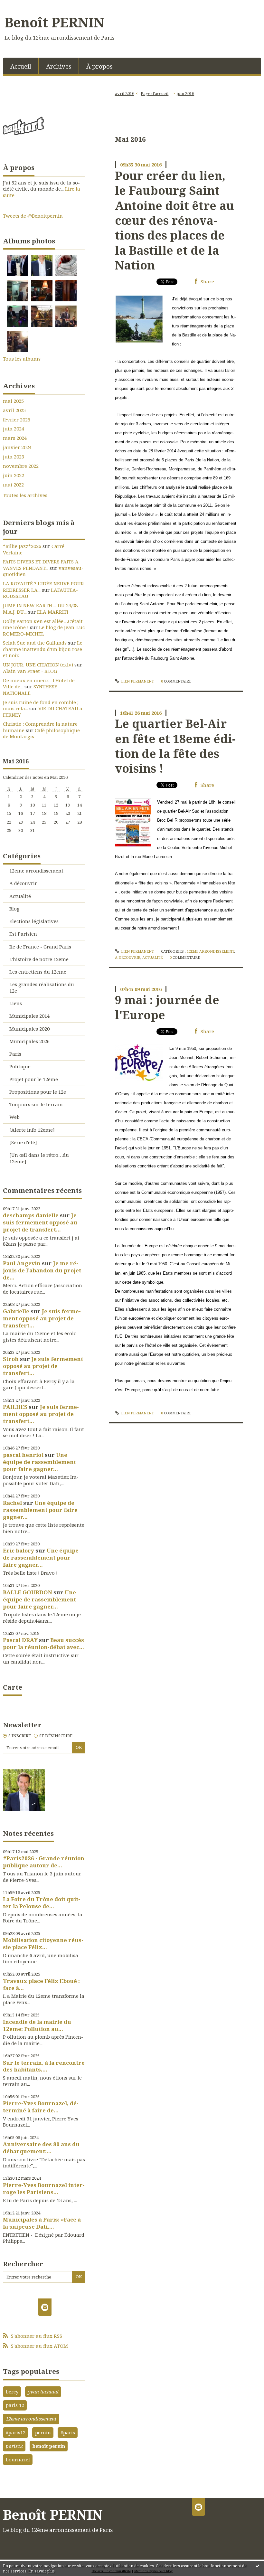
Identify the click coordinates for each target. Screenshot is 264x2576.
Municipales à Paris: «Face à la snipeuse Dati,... (42, 2223)
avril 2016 (125, 93)
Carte (13, 1687)
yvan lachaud (43, 2392)
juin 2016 (185, 93)
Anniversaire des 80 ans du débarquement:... (41, 2148)
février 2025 (17, 420)
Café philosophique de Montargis (41, 733)
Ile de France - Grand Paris (40, 947)
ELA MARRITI (53, 612)
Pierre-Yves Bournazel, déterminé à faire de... (41, 2107)
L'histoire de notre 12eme (39, 959)
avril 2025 (14, 410)
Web (14, 1117)
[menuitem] (21, 66)
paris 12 (15, 2405)
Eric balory (19, 1550)
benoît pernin (49, 2446)
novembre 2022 (21, 466)
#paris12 (16, 2432)
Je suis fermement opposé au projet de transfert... (40, 1222)
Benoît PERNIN (54, 22)
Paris (15, 1054)
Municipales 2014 (29, 1016)
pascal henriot (23, 1455)
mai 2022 (13, 485)
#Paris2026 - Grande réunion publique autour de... (44, 1862)
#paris (68, 2432)
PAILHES (15, 1407)
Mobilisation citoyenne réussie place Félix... (43, 1944)
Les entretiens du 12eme (38, 972)
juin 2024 (14, 429)
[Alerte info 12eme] (32, 1130)
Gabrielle (16, 1311)
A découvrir (23, 883)
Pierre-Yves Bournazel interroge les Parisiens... (44, 2189)
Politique (20, 1066)
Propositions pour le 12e (38, 1092)
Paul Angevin (22, 1263)
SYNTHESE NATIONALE (30, 690)
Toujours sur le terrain (36, 1104)
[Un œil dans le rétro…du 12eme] (39, 1158)
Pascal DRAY (20, 1640)
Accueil (21, 66)
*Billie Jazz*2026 (22, 546)
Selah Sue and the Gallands (35, 643)
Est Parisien (23, 934)
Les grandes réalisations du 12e (42, 987)
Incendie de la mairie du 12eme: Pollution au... (37, 2025)
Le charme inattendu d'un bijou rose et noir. (43, 649)
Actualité (20, 896)
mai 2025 (13, 401)
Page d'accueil (155, 93)
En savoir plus (42, 2571)
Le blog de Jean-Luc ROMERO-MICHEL (44, 630)
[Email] (45, 2307)
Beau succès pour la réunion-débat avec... (43, 1643)
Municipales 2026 (29, 1041)
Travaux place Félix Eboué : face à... (41, 1984)
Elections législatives (34, 921)
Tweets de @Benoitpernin (33, 216)
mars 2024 (15, 438)
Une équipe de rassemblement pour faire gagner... (39, 1462)
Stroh (11, 1359)
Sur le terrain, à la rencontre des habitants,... (44, 2066)
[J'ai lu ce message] (258, 2566)
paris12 (14, 2446)
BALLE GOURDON (28, 1592)
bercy (12, 2392)
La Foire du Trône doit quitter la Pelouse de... (42, 1903)
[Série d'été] (23, 1142)
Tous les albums (22, 359)
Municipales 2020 (29, 1029)
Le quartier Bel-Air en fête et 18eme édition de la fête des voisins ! (175, 746)
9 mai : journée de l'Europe (167, 1007)
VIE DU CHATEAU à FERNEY (43, 712)
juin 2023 (14, 457)
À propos (99, 66)
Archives (59, 66)
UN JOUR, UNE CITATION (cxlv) (38, 665)
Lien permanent (137, 681)
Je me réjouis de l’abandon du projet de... (42, 1270)
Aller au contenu (23, 5)
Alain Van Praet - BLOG (30, 671)
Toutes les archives (25, 495)
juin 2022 (14, 475)
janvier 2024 (17, 447)
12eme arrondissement (36, 871)
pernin (43, 2432)
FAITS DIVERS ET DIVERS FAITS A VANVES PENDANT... (41, 565)
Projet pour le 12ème (34, 1079)
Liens (16, 1003)
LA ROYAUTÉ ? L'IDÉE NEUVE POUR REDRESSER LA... (43, 587)
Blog (14, 909)
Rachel (12, 1503)
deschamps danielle (31, 1215)
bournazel (18, 2459)
